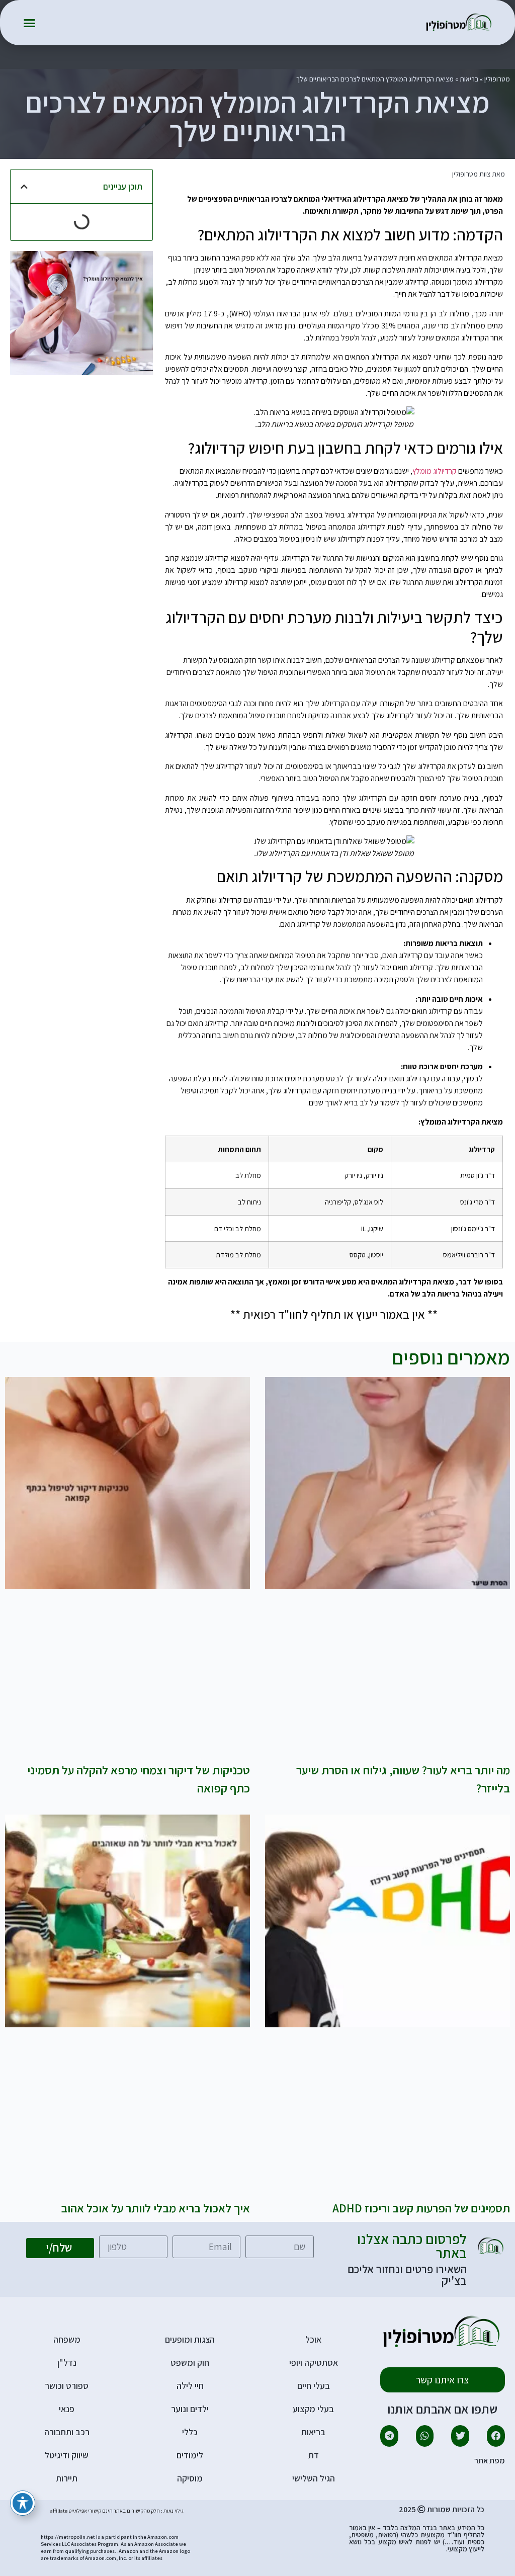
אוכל (313, 2339)
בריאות (469, 79)
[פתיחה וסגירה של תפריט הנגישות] (23, 2503)
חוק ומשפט (190, 2363)
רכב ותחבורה (67, 2432)
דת (314, 2455)
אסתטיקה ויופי (314, 2363)
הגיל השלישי (314, 2478)
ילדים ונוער (190, 2409)
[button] (30, 23)
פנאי (67, 2409)
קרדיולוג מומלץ (435, 471)
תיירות (67, 2478)
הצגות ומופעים (190, 2339)
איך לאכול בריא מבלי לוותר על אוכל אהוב (155, 2208)
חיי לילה (190, 2386)
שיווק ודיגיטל (67, 2455)
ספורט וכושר (67, 2386)
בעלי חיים (314, 2386)
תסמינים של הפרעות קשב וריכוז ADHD (421, 2208)
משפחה (67, 2339)
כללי (190, 2432)
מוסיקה (190, 2478)
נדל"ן (67, 2363)
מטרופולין (497, 79)
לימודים (190, 2455)
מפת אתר (490, 2461)
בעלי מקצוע (313, 2409)
